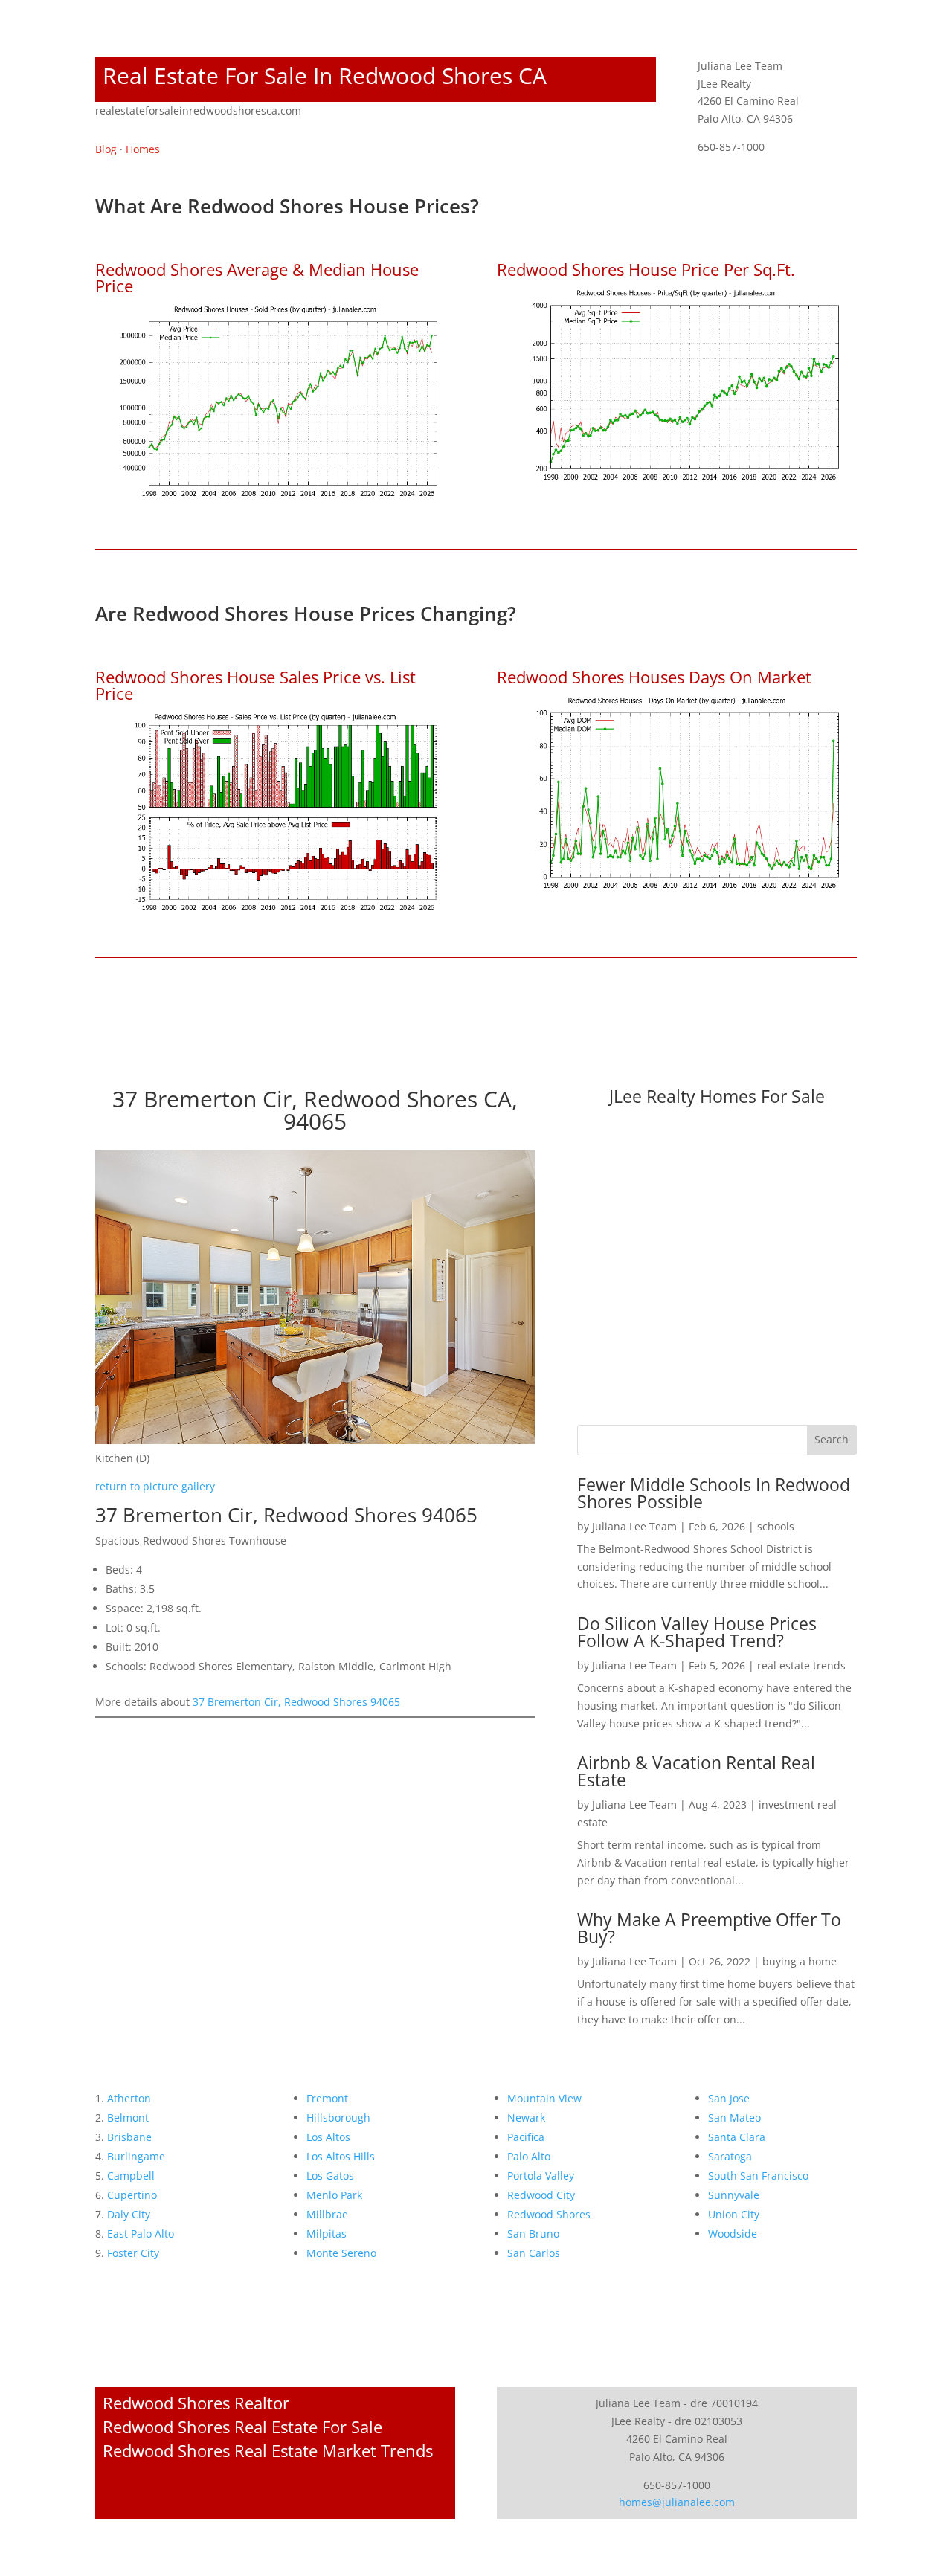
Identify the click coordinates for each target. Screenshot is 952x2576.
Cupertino (132, 2195)
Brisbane (129, 2137)
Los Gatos (330, 2176)
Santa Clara (737, 2137)
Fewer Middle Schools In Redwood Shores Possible (714, 1493)
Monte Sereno (341, 2253)
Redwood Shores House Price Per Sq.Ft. (646, 269)
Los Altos (328, 2137)
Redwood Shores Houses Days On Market (654, 677)
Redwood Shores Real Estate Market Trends (268, 2450)
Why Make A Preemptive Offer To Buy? (709, 1928)
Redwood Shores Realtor (196, 2403)
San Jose (729, 2098)
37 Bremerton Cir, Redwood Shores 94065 (296, 1702)
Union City (734, 2214)
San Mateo (734, 2118)
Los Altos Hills (341, 2156)
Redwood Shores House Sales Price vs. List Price (255, 685)
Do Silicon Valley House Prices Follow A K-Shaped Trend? (697, 1632)
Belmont (128, 2118)
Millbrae (327, 2214)
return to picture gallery (155, 1486)
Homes (143, 149)
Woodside (733, 2234)
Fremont (327, 2098)
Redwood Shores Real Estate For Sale (242, 2427)
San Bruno (533, 2234)
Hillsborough (338, 2118)
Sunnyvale (734, 2195)
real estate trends (801, 1665)
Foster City (133, 2253)
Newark (526, 2118)
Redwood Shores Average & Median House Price (257, 277)
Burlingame (136, 2156)
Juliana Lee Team (634, 1526)
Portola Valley (541, 2176)
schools (776, 1526)
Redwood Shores (549, 2214)
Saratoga (730, 2156)
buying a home (800, 1961)
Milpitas (327, 2234)
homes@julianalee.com (677, 2502)
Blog (106, 149)
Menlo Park (334, 2195)
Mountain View (544, 2098)
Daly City (129, 2214)
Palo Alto (529, 2156)
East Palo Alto (141, 2234)
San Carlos (534, 2253)
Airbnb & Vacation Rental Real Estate (696, 1771)
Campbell (131, 2176)
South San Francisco (758, 2176)
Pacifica (526, 2137)
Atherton (129, 2098)
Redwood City (541, 2195)
